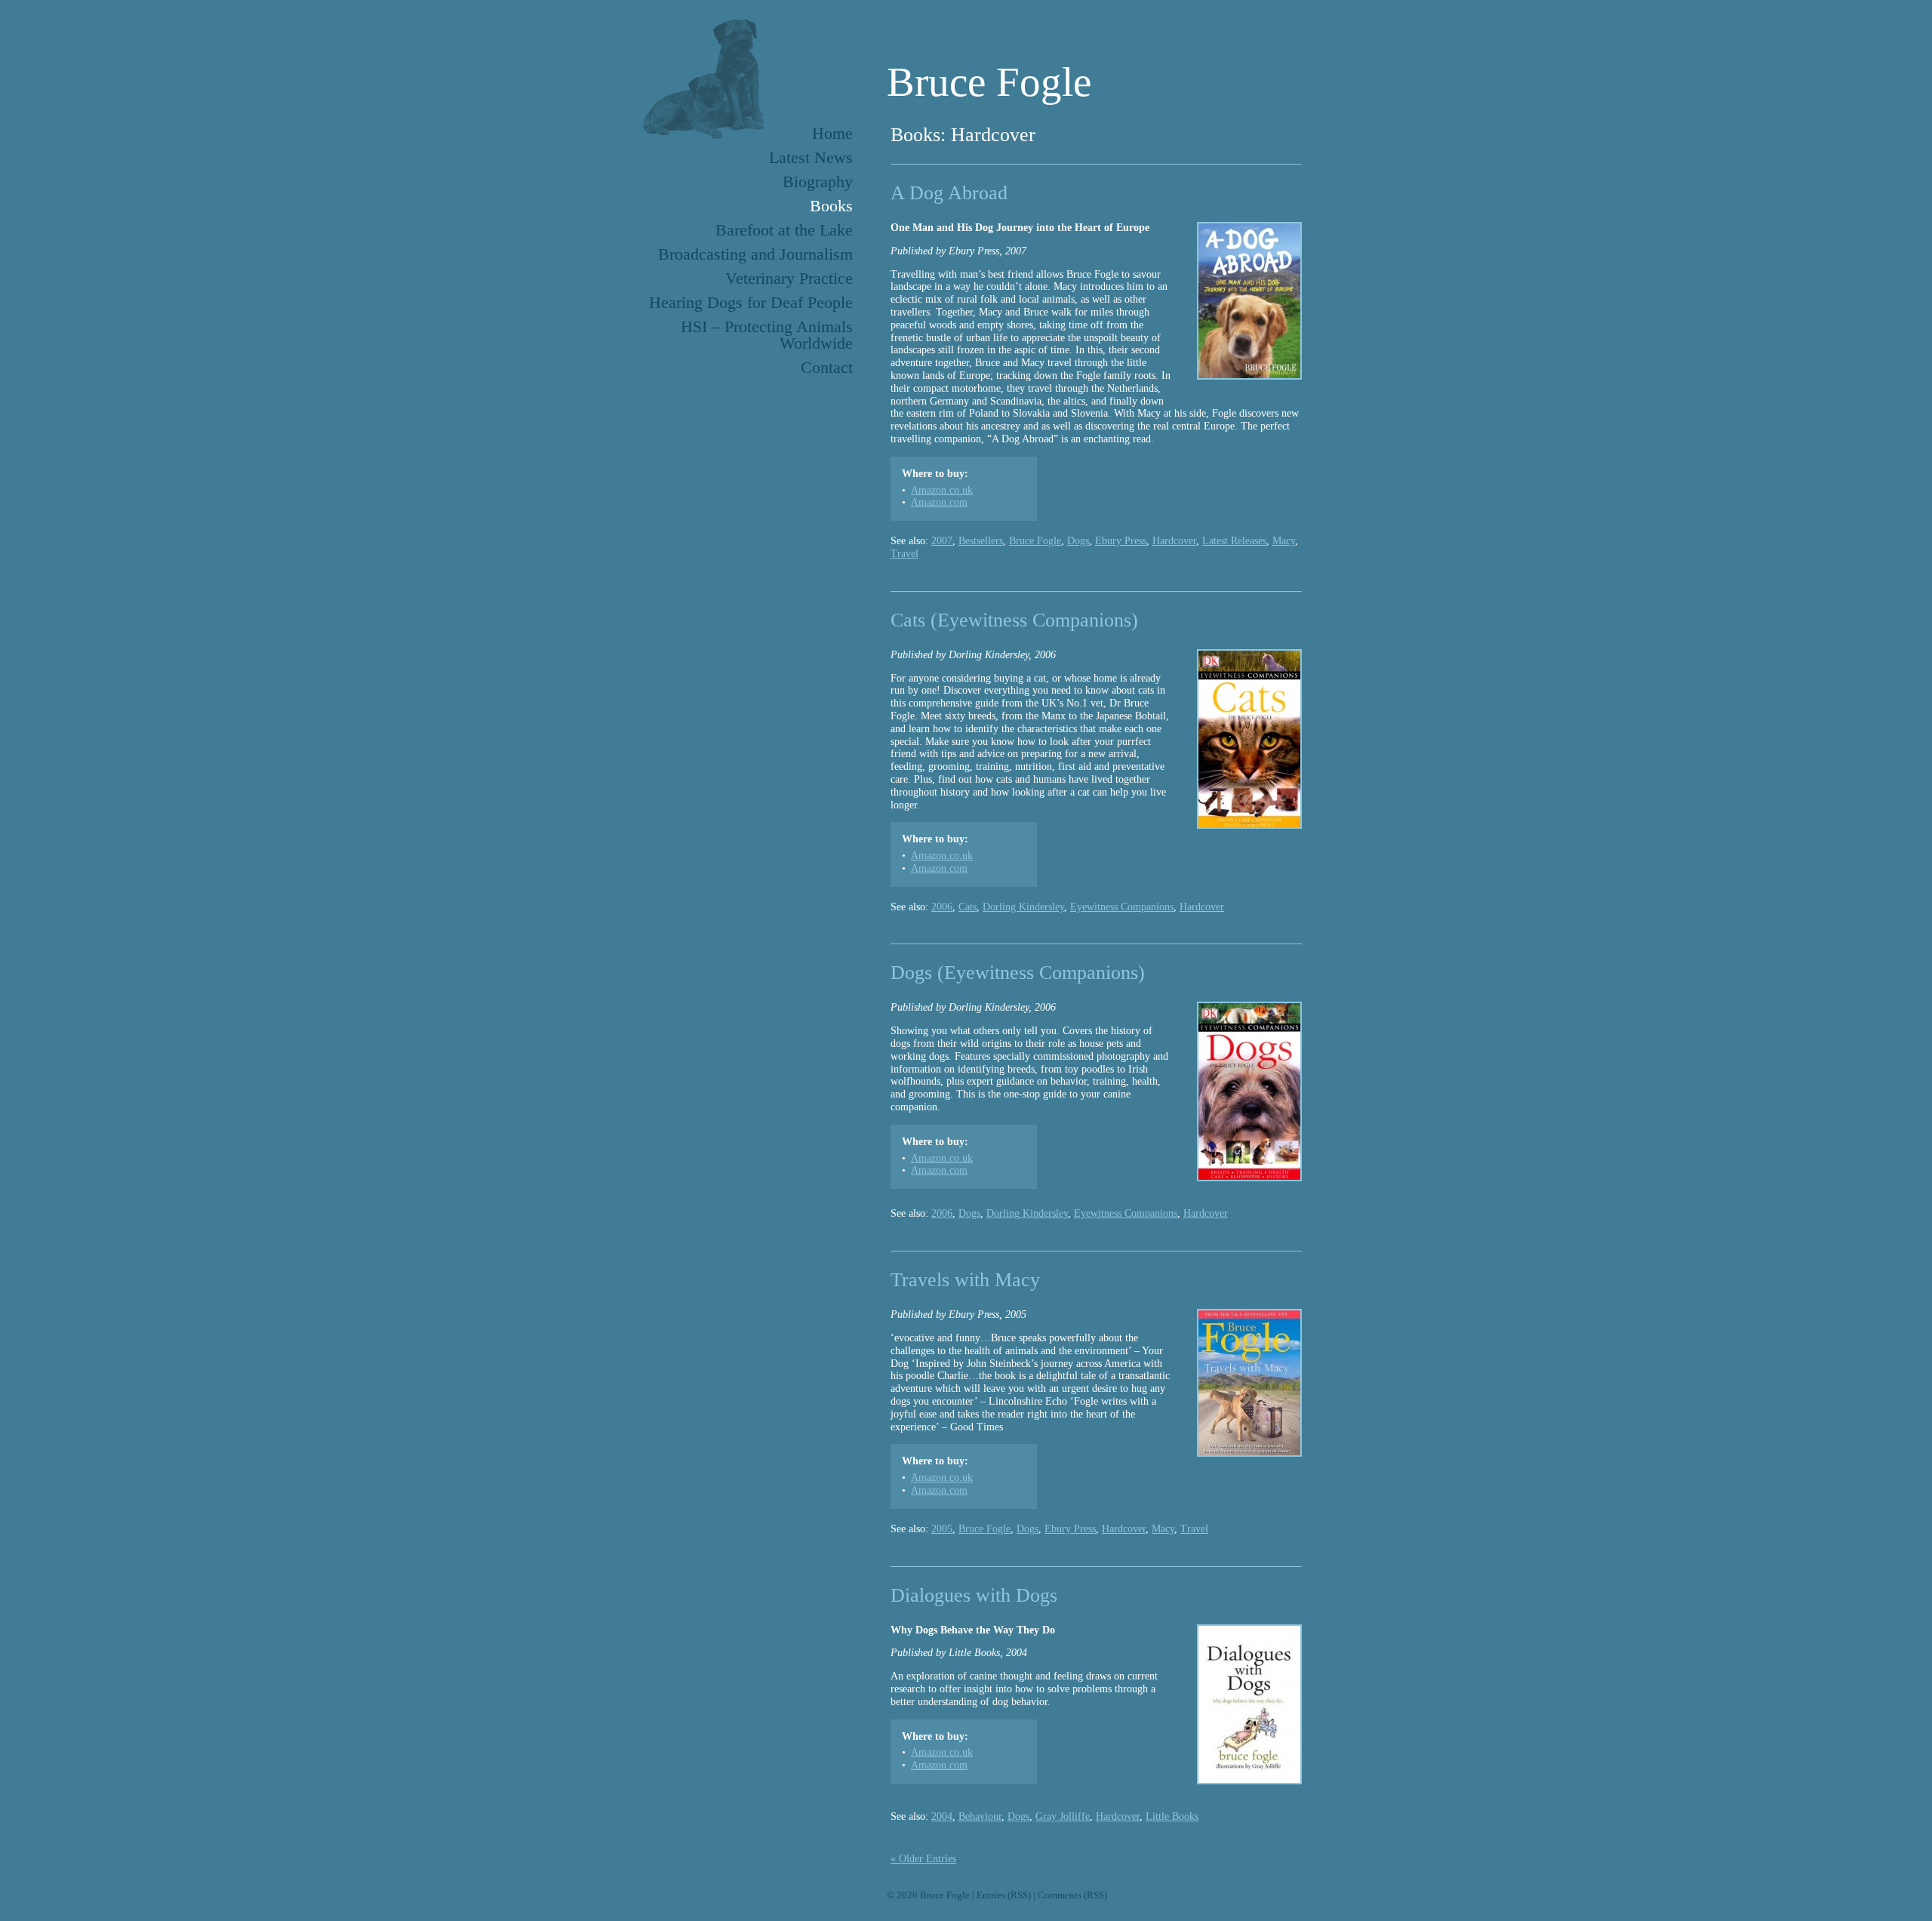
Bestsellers (981, 541)
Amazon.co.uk (942, 490)
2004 (942, 1816)
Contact (827, 367)
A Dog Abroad (949, 193)
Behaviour (980, 1816)
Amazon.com (939, 502)
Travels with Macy (965, 1280)
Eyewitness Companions (1122, 907)
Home (832, 133)
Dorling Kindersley (1023, 907)
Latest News (811, 157)
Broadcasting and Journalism (755, 254)
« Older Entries (923, 1859)
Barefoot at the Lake (784, 230)
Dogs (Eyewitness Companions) (1018, 973)
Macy (1284, 541)
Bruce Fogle (989, 82)
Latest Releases (1234, 541)
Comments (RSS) (1072, 1895)
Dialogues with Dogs (974, 1595)
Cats (968, 907)
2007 (942, 541)
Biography (818, 182)
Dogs (1078, 541)
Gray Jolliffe (1063, 1816)
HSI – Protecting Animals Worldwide (767, 335)
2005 (942, 1529)
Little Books (1172, 1816)
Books (831, 206)
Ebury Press (1121, 541)
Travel (904, 554)
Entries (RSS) (1004, 1895)
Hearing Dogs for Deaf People (751, 302)
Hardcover (1174, 541)
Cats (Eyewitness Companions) (1014, 620)
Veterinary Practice (789, 278)
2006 (942, 907)
